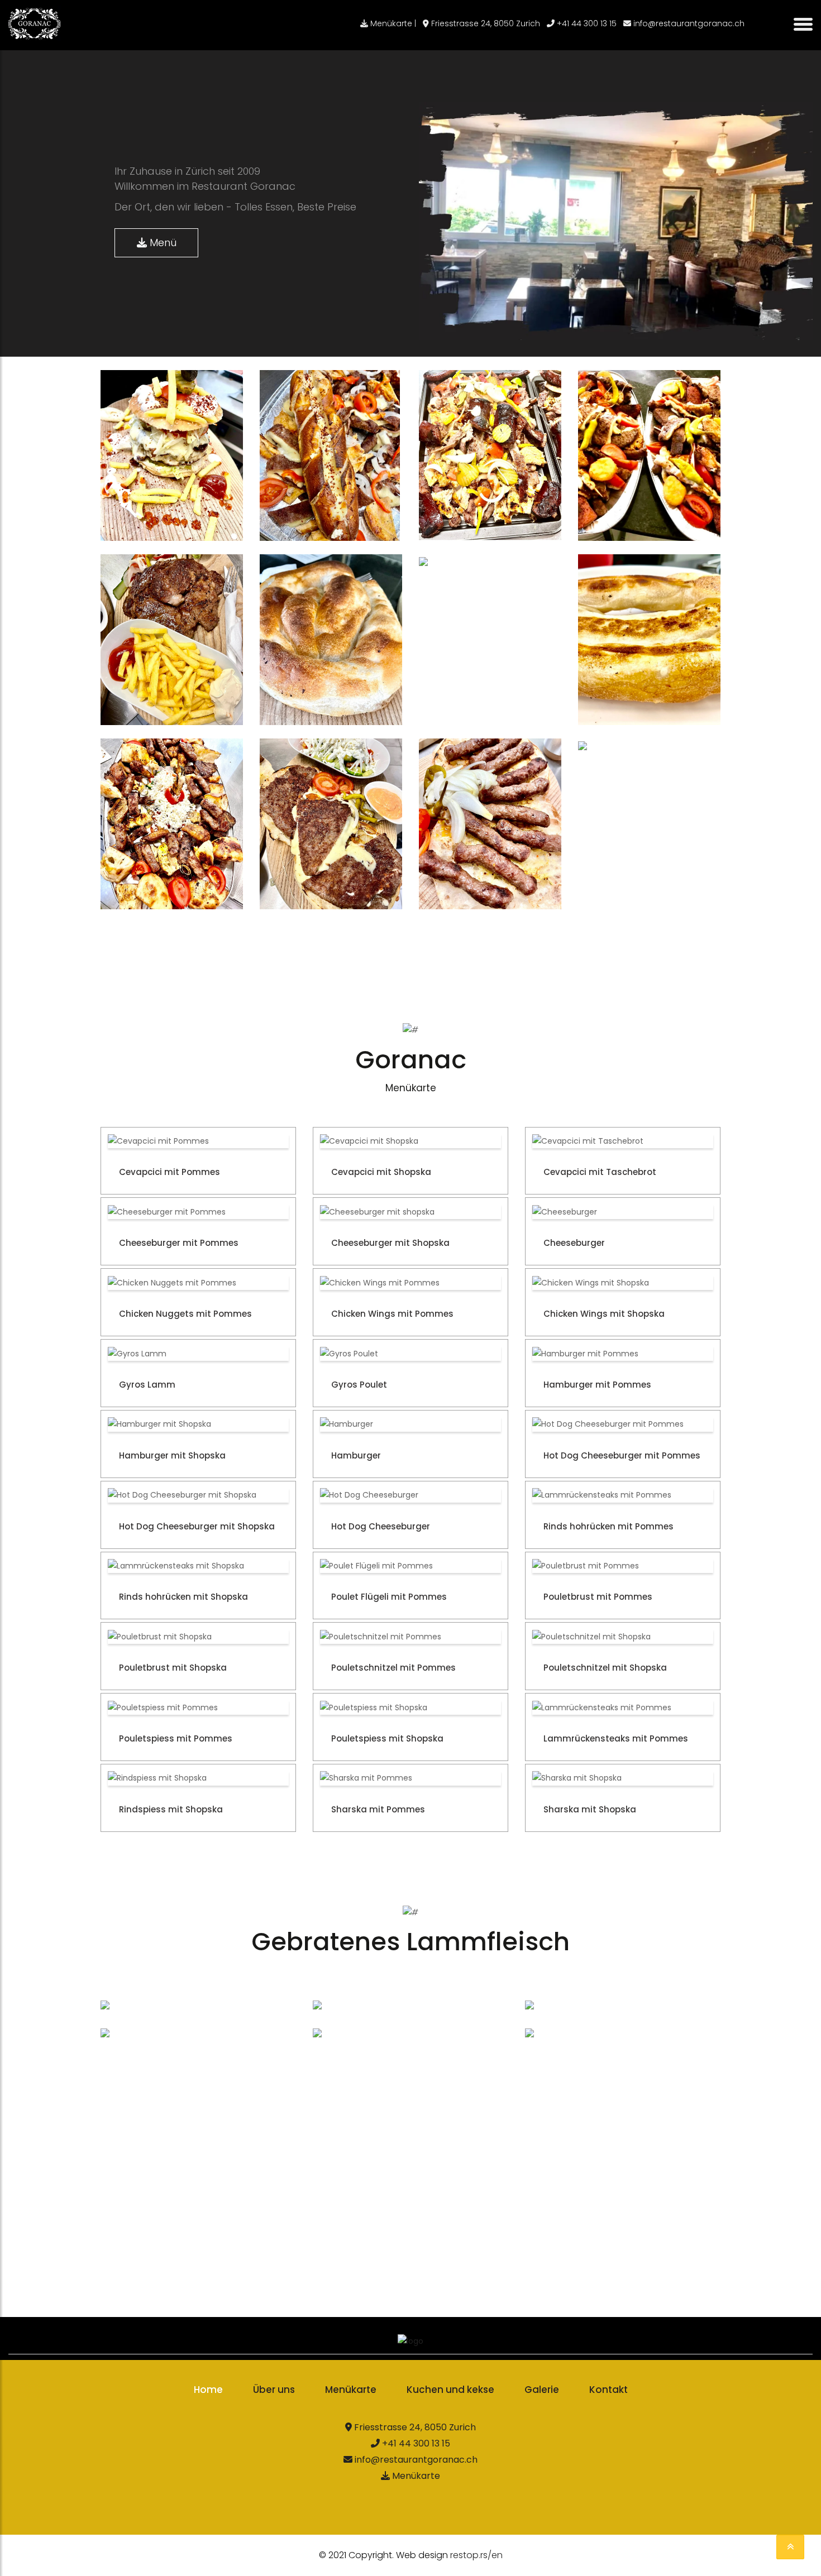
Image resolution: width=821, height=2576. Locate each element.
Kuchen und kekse (450, 2390)
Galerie (542, 2390)
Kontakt (608, 2390)
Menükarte (351, 2390)
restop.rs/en (476, 2555)
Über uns (274, 2390)
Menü (162, 243)
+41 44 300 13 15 (586, 23)
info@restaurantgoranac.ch (688, 23)
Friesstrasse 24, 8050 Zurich (485, 23)
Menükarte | (392, 23)
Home (208, 2390)
